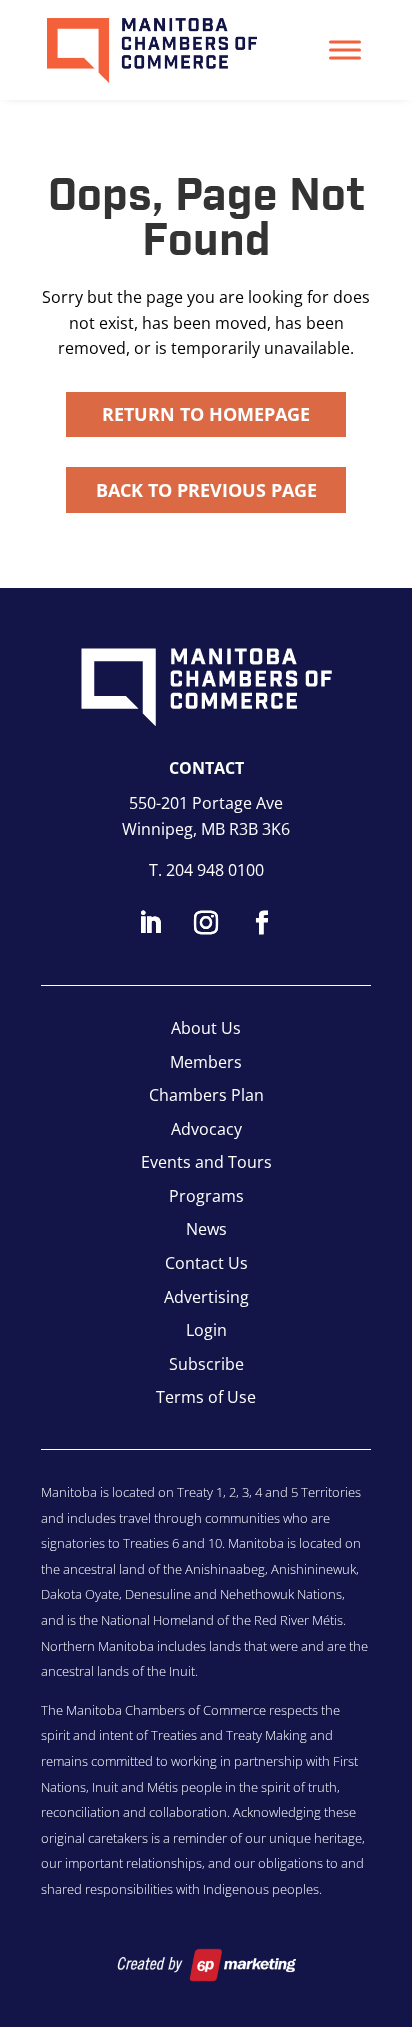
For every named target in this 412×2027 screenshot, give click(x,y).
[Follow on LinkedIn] (150, 923)
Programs (206, 1196)
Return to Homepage (206, 414)
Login (206, 1330)
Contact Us (206, 1263)
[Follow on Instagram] (206, 923)
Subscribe (206, 1364)
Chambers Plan (206, 1095)
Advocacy (206, 1129)
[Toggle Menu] (345, 49)
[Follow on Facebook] (262, 923)
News (206, 1229)
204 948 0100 (215, 870)
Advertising (206, 1297)
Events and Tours (206, 1162)
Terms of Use (206, 1397)
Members (206, 1062)
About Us (206, 1028)
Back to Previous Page (206, 490)
